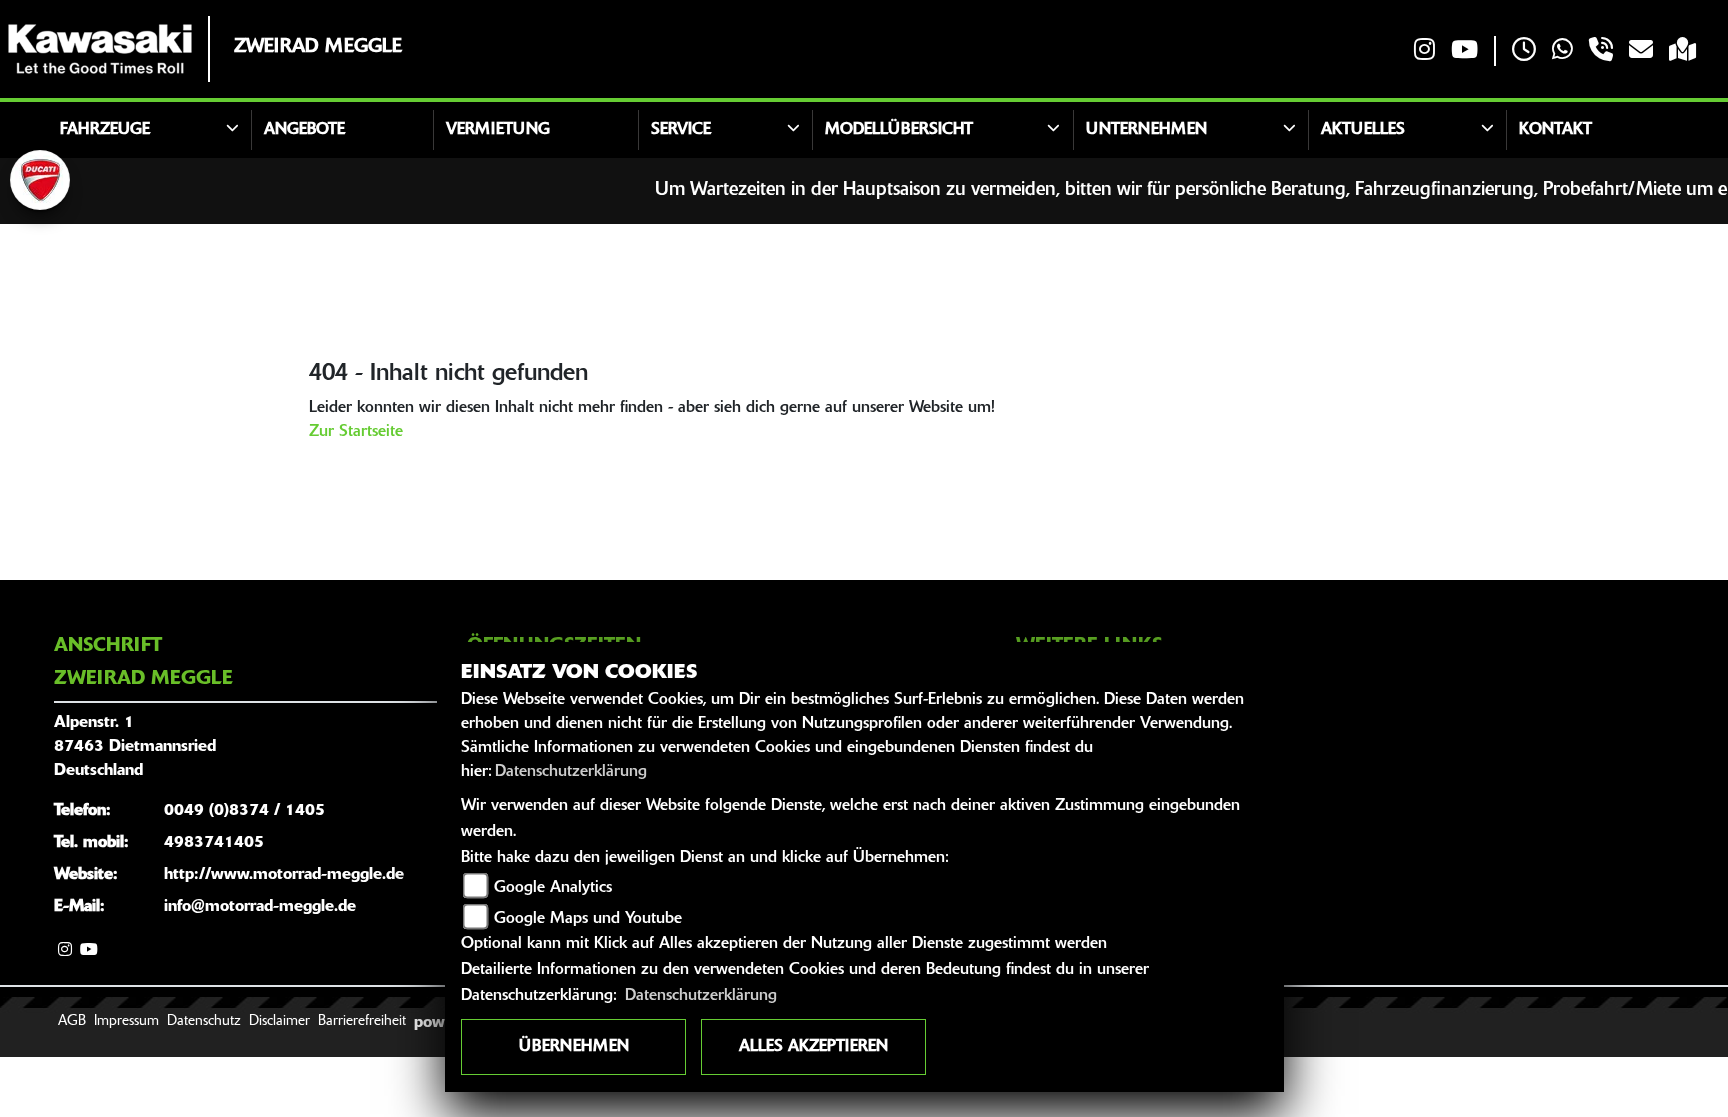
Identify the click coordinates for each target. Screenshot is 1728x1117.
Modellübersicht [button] (899, 130)
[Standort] (1682, 51)
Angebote (304, 130)
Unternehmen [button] (1146, 130)
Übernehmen (574, 1047)
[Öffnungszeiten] (1524, 51)
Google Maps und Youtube (588, 919)
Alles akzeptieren (813, 1047)
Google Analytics (553, 888)
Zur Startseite (356, 432)
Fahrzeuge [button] (105, 130)
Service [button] (681, 130)
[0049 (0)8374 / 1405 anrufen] (1601, 51)
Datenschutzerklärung (571, 772)
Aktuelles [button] (1363, 130)
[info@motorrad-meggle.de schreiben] (1641, 51)
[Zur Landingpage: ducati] (40, 180)
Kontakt (1555, 130)
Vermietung (498, 130)
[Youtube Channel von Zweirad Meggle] (1464, 51)
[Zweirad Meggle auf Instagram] (1424, 51)
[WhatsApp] (1562, 51)
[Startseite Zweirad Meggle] (100, 49)
